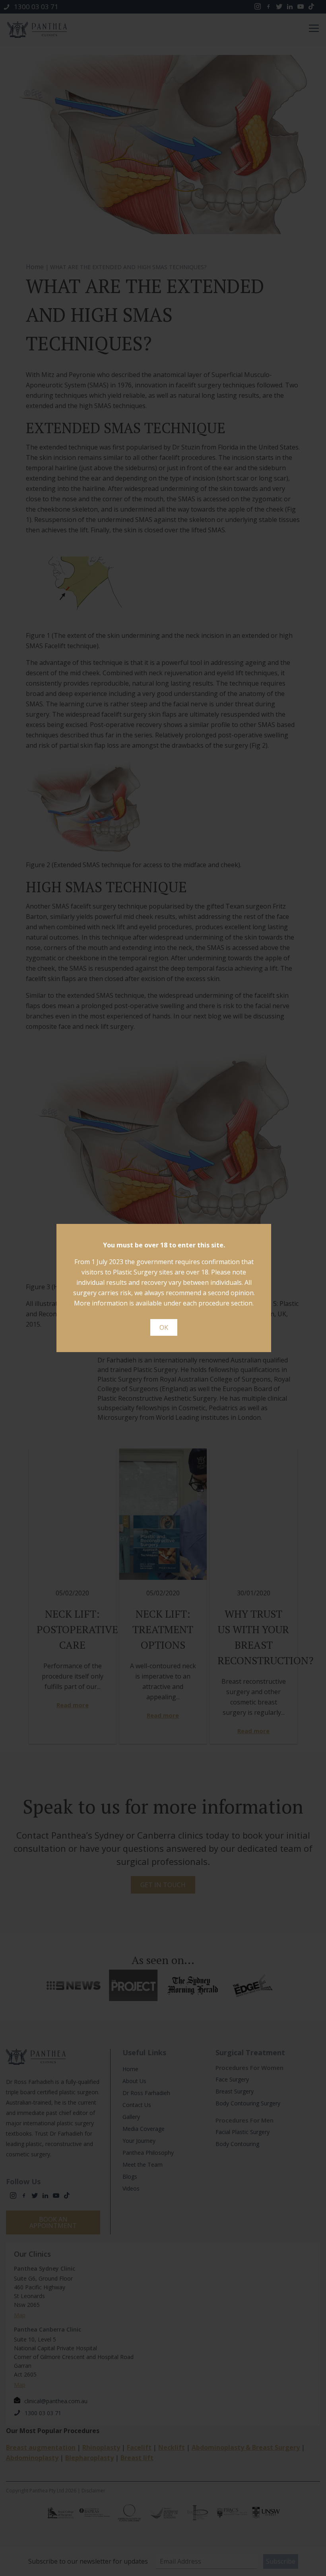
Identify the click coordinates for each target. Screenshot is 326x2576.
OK (164, 1327)
